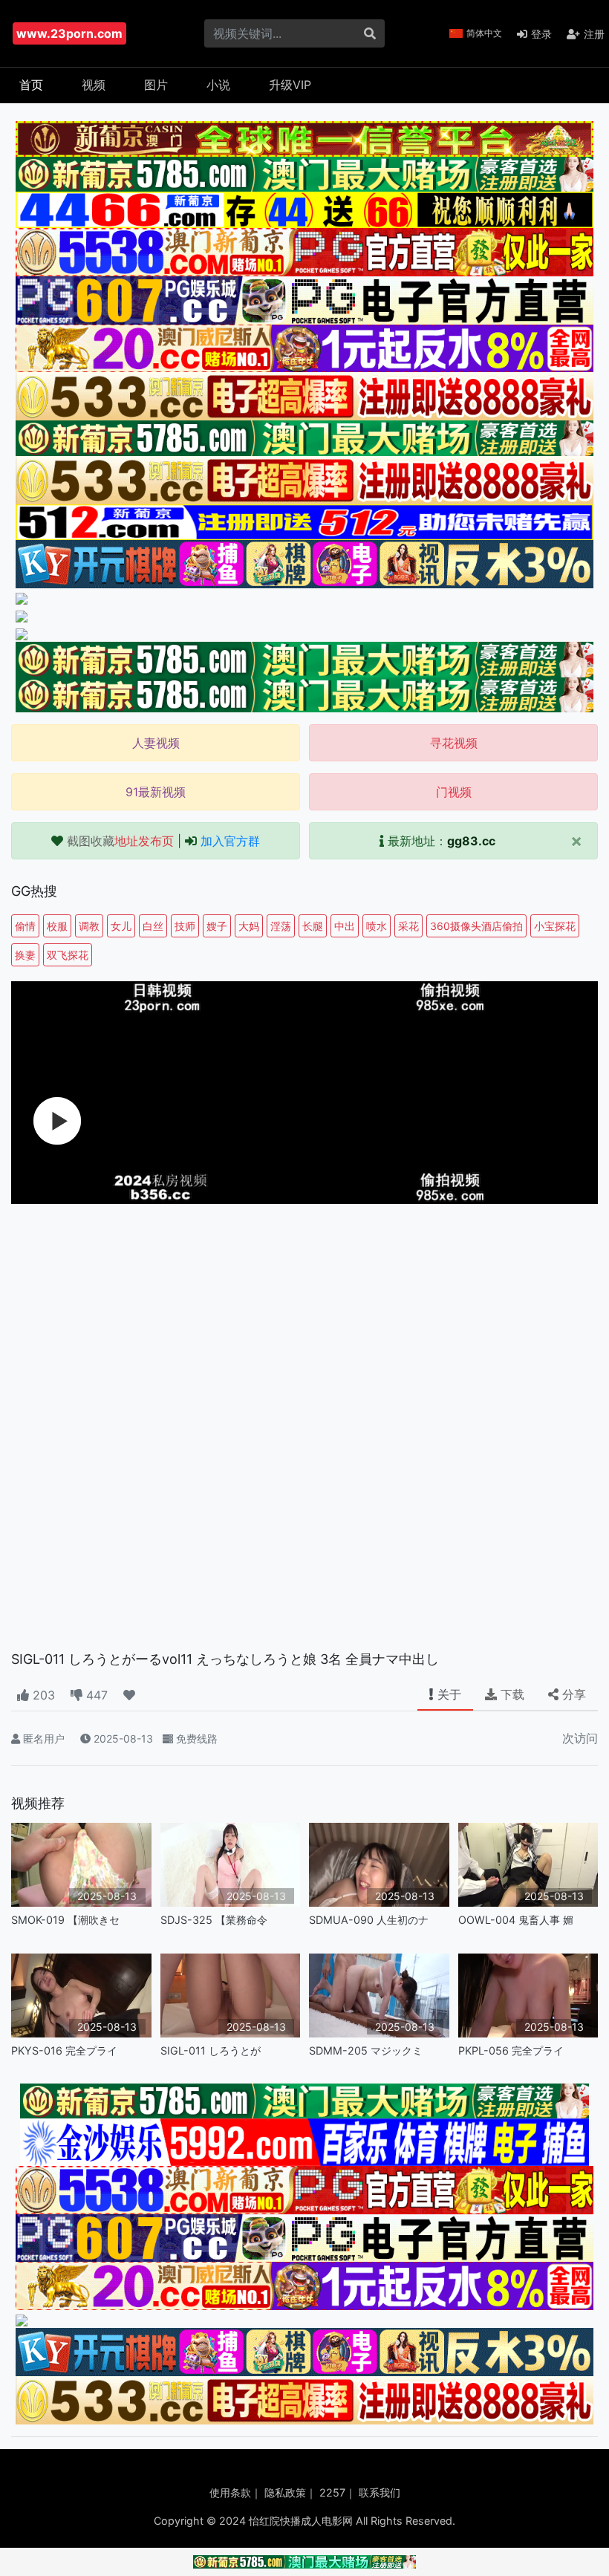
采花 (408, 926)
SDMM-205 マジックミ (366, 2050)
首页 (31, 85)
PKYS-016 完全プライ (64, 2050)
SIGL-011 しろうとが (211, 2050)
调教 (89, 926)
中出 (345, 926)
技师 (185, 926)
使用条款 (230, 2492)
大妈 (249, 926)
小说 (218, 85)
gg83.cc (471, 841)
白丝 (153, 926)
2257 (332, 2492)
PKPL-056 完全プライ (511, 2050)
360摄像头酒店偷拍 (476, 926)
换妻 (25, 955)
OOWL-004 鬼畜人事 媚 (516, 1920)
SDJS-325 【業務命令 (214, 1920)
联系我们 (380, 2492)
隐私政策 (285, 2492)
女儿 (121, 926)
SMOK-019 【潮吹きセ (65, 1920)
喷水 (377, 926)
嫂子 (217, 926)
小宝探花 (555, 926)
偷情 (25, 926)
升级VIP (290, 85)
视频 (94, 85)
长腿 (313, 926)
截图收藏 (120, 841)
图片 (156, 85)
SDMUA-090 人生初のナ (369, 1920)
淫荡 (281, 926)
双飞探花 (68, 955)
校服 (57, 926)
